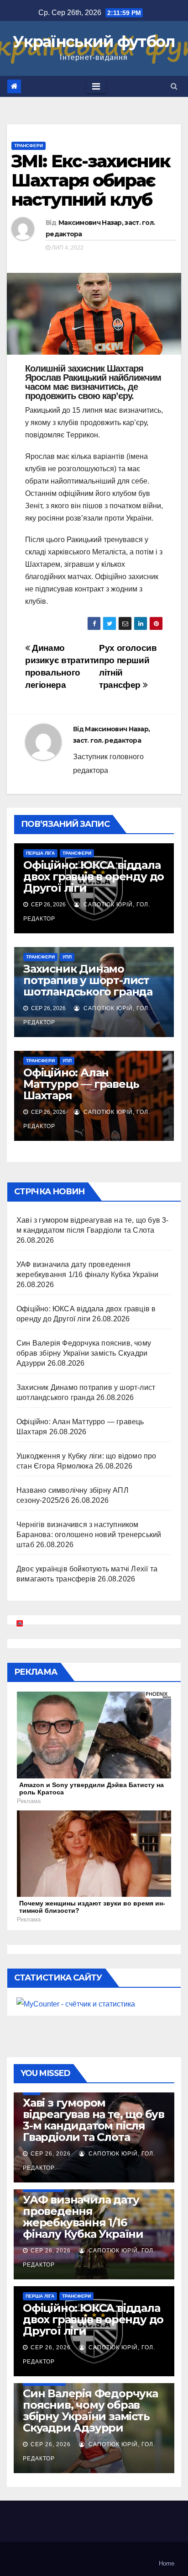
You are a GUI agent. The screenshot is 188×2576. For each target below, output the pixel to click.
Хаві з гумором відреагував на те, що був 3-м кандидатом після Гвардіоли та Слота (94, 2120)
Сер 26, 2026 (51, 2154)
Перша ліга (40, 853)
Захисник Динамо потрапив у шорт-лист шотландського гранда (88, 980)
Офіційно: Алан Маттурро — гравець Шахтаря (81, 1084)
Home (167, 2563)
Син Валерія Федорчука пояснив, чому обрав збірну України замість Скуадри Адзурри (84, 1353)
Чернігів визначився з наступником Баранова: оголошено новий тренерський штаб (89, 1535)
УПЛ (67, 957)
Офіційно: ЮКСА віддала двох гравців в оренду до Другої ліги (94, 876)
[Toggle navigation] (96, 86)
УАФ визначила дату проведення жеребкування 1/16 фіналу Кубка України (83, 2217)
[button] (174, 86)
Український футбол (94, 42)
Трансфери (29, 146)
